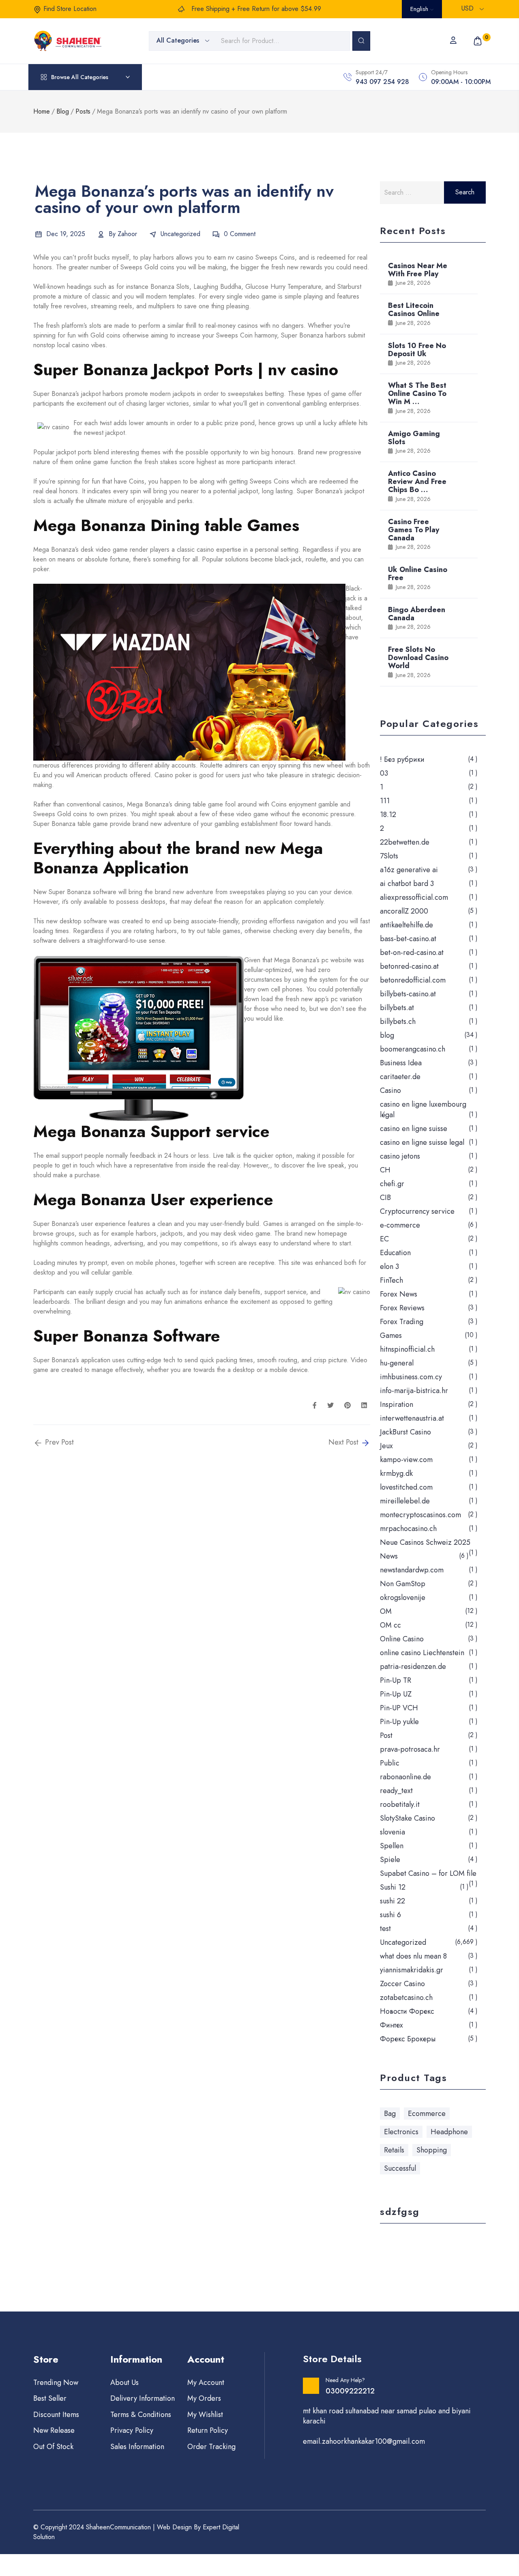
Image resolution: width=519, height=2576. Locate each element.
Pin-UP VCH (399, 1708)
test (385, 1929)
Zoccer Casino (402, 1984)
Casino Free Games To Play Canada (414, 530)
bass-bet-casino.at (408, 939)
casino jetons (400, 1156)
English (420, 9)
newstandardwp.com (412, 1570)
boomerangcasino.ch (413, 1049)
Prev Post (58, 1442)
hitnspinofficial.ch (407, 1349)
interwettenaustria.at (412, 1418)
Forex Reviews (402, 1308)
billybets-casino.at (408, 994)
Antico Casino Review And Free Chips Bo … (417, 482)
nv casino (241, 257)
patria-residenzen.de (413, 1666)
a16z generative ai (409, 870)
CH (385, 1170)
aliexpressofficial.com (414, 897)
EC (384, 1239)
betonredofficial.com (413, 980)
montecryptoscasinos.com (420, 1515)
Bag (390, 2114)
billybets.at (397, 1008)
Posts (83, 111)
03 (384, 773)
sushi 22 (392, 1901)
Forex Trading (402, 1322)
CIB (385, 1198)
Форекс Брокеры (408, 2039)
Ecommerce (427, 2114)
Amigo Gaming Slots (414, 438)
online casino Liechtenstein (422, 1653)
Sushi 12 (393, 1887)
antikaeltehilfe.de (406, 925)
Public (390, 1763)
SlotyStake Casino (407, 1818)
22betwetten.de (405, 842)
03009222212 (350, 2391)
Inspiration (397, 1404)
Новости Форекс (407, 2011)
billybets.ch (398, 1021)
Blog (63, 111)
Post (386, 1735)
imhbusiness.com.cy (411, 1377)
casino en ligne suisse (414, 1129)
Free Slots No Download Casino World (418, 658)
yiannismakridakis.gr (412, 1970)
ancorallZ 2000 (404, 911)
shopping (432, 2150)
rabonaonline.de (405, 1777)
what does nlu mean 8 (413, 1956)
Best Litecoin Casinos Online (414, 310)
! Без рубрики (402, 759)
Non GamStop (403, 1584)
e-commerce (400, 1225)
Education (395, 1253)
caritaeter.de (400, 1077)
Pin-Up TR (396, 1680)
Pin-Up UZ (396, 1694)
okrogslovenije (403, 1598)
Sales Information (137, 2447)
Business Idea (401, 1063)
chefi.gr (392, 1184)
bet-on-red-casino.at (412, 953)
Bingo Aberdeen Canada (417, 614)
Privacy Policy (132, 2430)
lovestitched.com (406, 1487)
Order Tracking (211, 2447)
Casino (390, 1090)
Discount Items (56, 2415)
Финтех (391, 2025)
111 (385, 801)
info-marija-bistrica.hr (414, 1391)
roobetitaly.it (400, 1804)
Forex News (399, 1294)
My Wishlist (205, 2415)
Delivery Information (143, 2398)
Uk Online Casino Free (418, 574)
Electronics (401, 2132)
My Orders (204, 2398)
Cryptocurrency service (417, 1211)
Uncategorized (180, 234)
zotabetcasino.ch (406, 1998)
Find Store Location (70, 9)
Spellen (392, 1846)
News (389, 1556)
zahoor (127, 234)
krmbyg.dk (396, 1473)
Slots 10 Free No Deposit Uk (417, 350)
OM (386, 1611)
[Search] (361, 41)
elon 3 (389, 1266)
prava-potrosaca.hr (410, 1749)
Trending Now (56, 2382)
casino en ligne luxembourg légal (423, 1110)
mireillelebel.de (405, 1501)
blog (387, 1035)
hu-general (397, 1363)
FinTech (391, 1280)
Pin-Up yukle (399, 1722)
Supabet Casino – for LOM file (428, 1873)
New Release (54, 2430)
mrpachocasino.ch (408, 1529)
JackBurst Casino (405, 1432)
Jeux (386, 1446)
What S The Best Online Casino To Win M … (417, 393)
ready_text (396, 1791)
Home (42, 111)
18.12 (388, 815)
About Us (124, 2382)
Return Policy (208, 2430)
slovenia (392, 1832)
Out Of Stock (53, 2447)
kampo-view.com (406, 1460)
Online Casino (402, 1639)
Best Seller (50, 2398)
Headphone (449, 2132)
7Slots (389, 856)
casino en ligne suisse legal (422, 1142)
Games (391, 1335)
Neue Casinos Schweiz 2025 (425, 1542)
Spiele (390, 1860)
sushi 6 (390, 1915)
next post (344, 1442)
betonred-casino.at (409, 966)
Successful (400, 2168)
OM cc (390, 1625)
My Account (206, 2382)
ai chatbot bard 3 (407, 884)
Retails (394, 2150)
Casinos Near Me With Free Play (418, 270)
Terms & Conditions (141, 2415)
